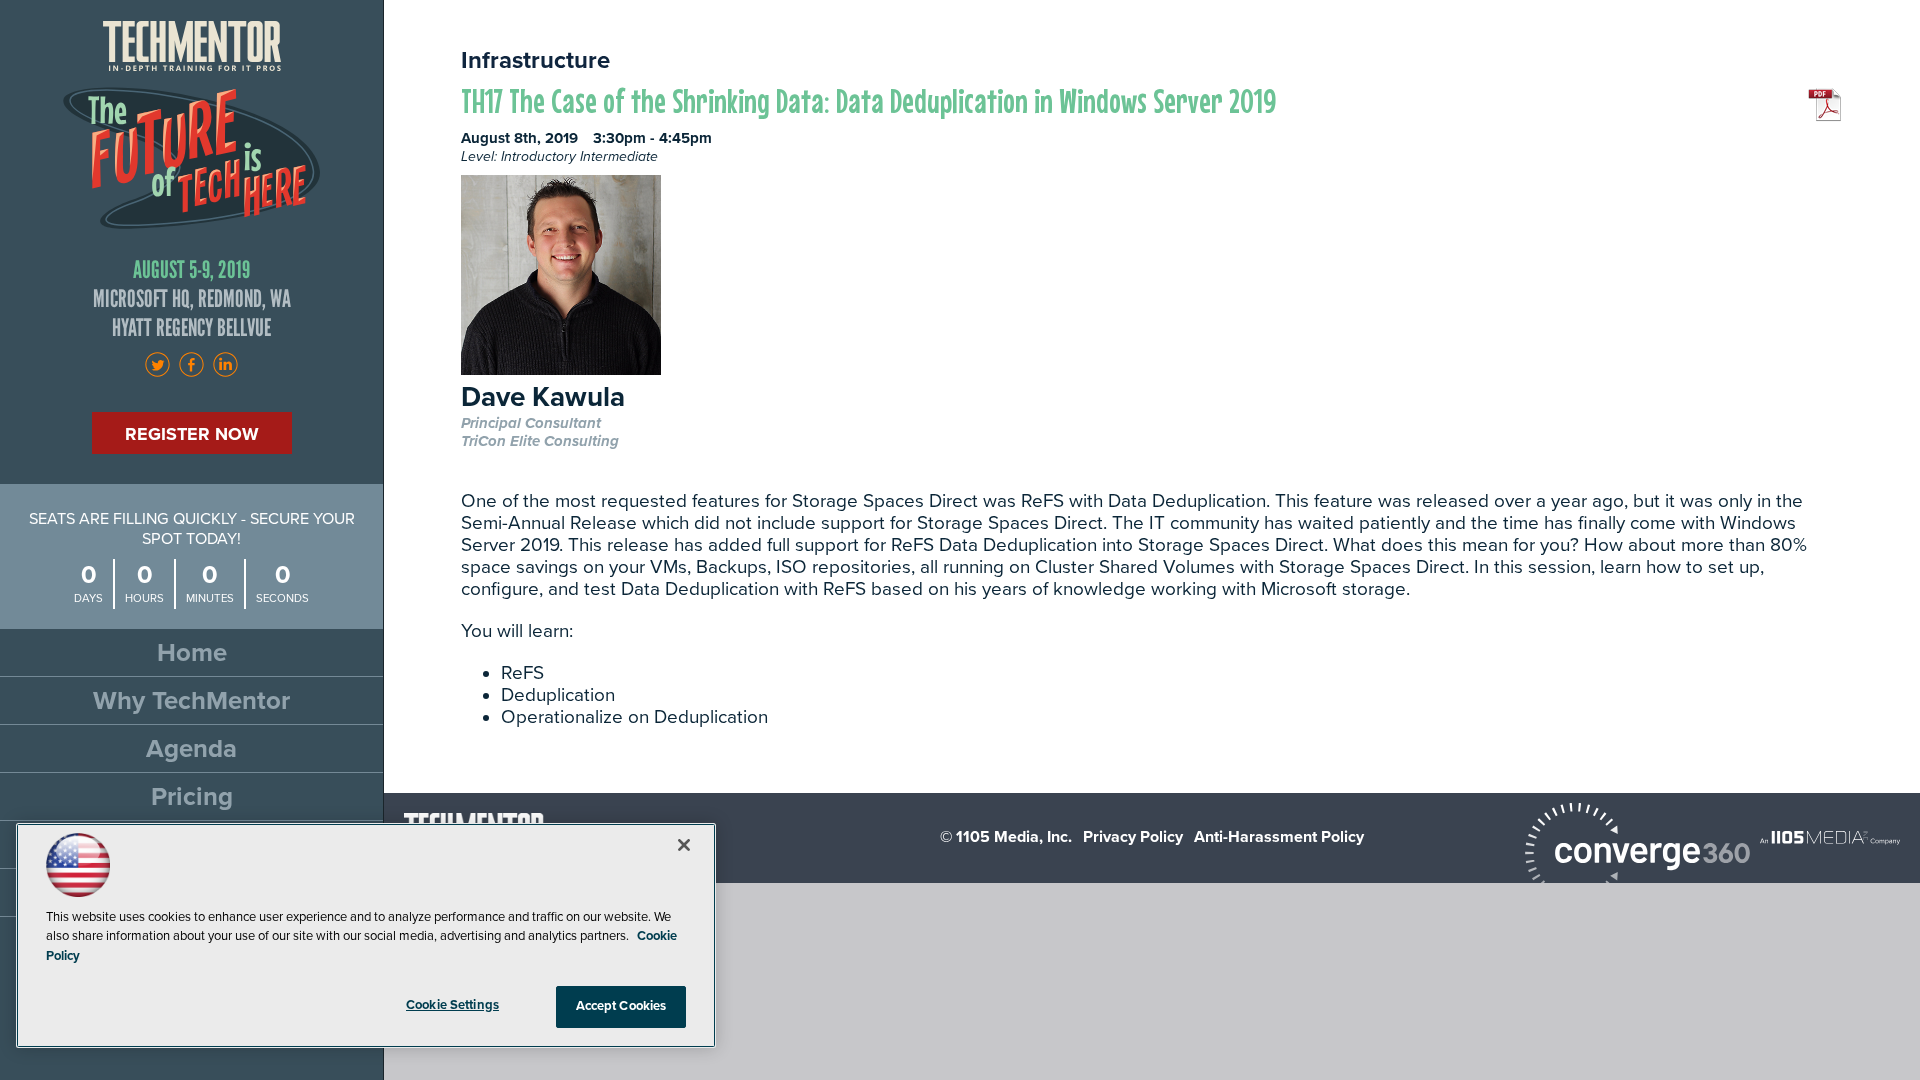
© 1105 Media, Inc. (1006, 837)
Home (192, 652)
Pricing (192, 796)
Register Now (192, 434)
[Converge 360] (1637, 855)
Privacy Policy (1133, 837)
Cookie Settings (452, 1005)
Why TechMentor (191, 700)
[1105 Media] (1830, 837)
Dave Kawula (543, 398)
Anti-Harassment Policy (1279, 837)
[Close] (684, 845)
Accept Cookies (621, 1006)
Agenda (191, 748)
